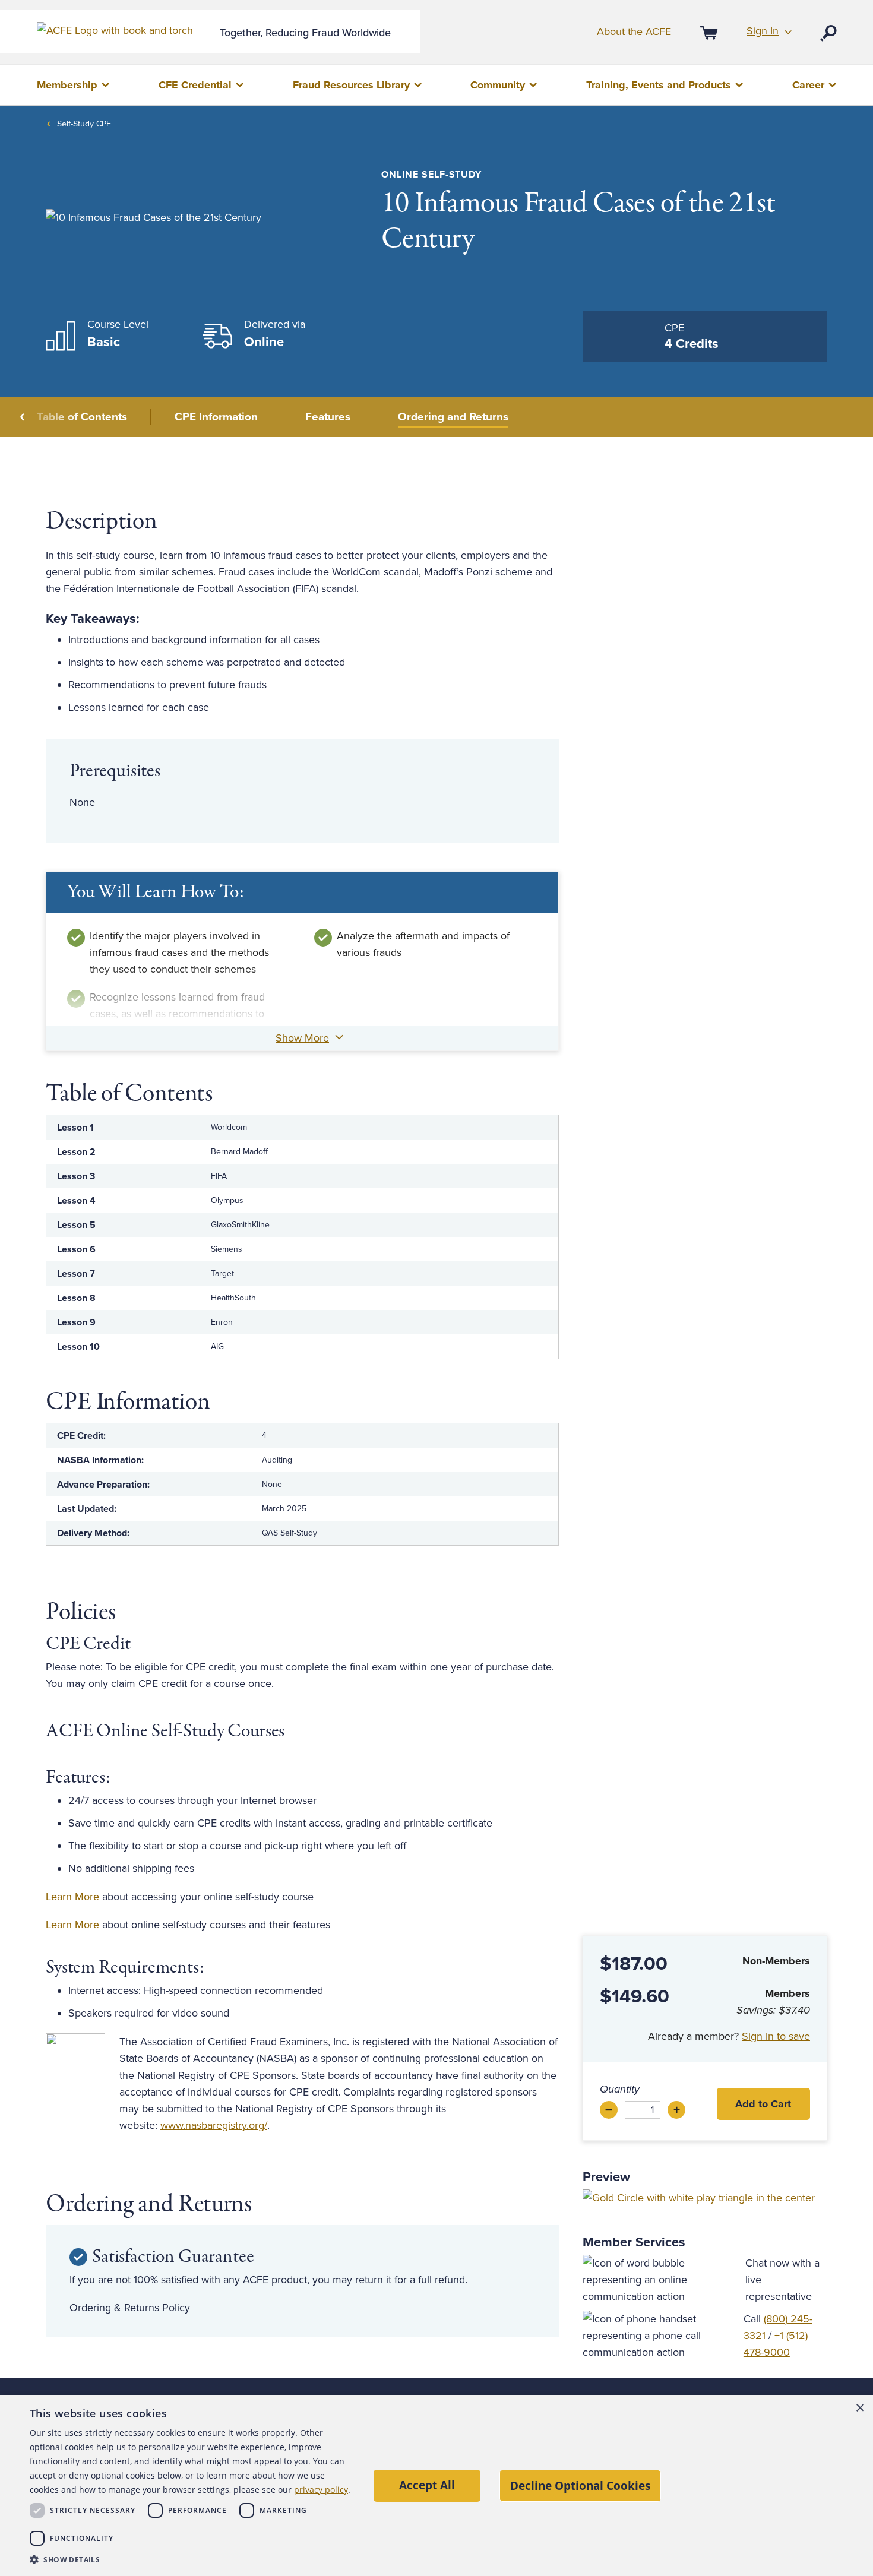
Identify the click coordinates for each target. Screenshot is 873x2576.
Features (328, 417)
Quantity (620, 2089)
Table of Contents (82, 417)
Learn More (72, 1897)
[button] (191, 2560)
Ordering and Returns (453, 417)
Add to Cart (763, 2104)
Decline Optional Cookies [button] (580, 2485)
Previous (23, 417)
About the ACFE (634, 31)
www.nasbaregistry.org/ (214, 2125)
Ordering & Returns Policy (130, 2308)
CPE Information (216, 417)
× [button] (860, 2408)
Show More (302, 1038)
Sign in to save (776, 2036)
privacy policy (321, 2490)
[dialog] (436, 2486)
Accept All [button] (427, 2485)
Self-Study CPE (84, 124)
